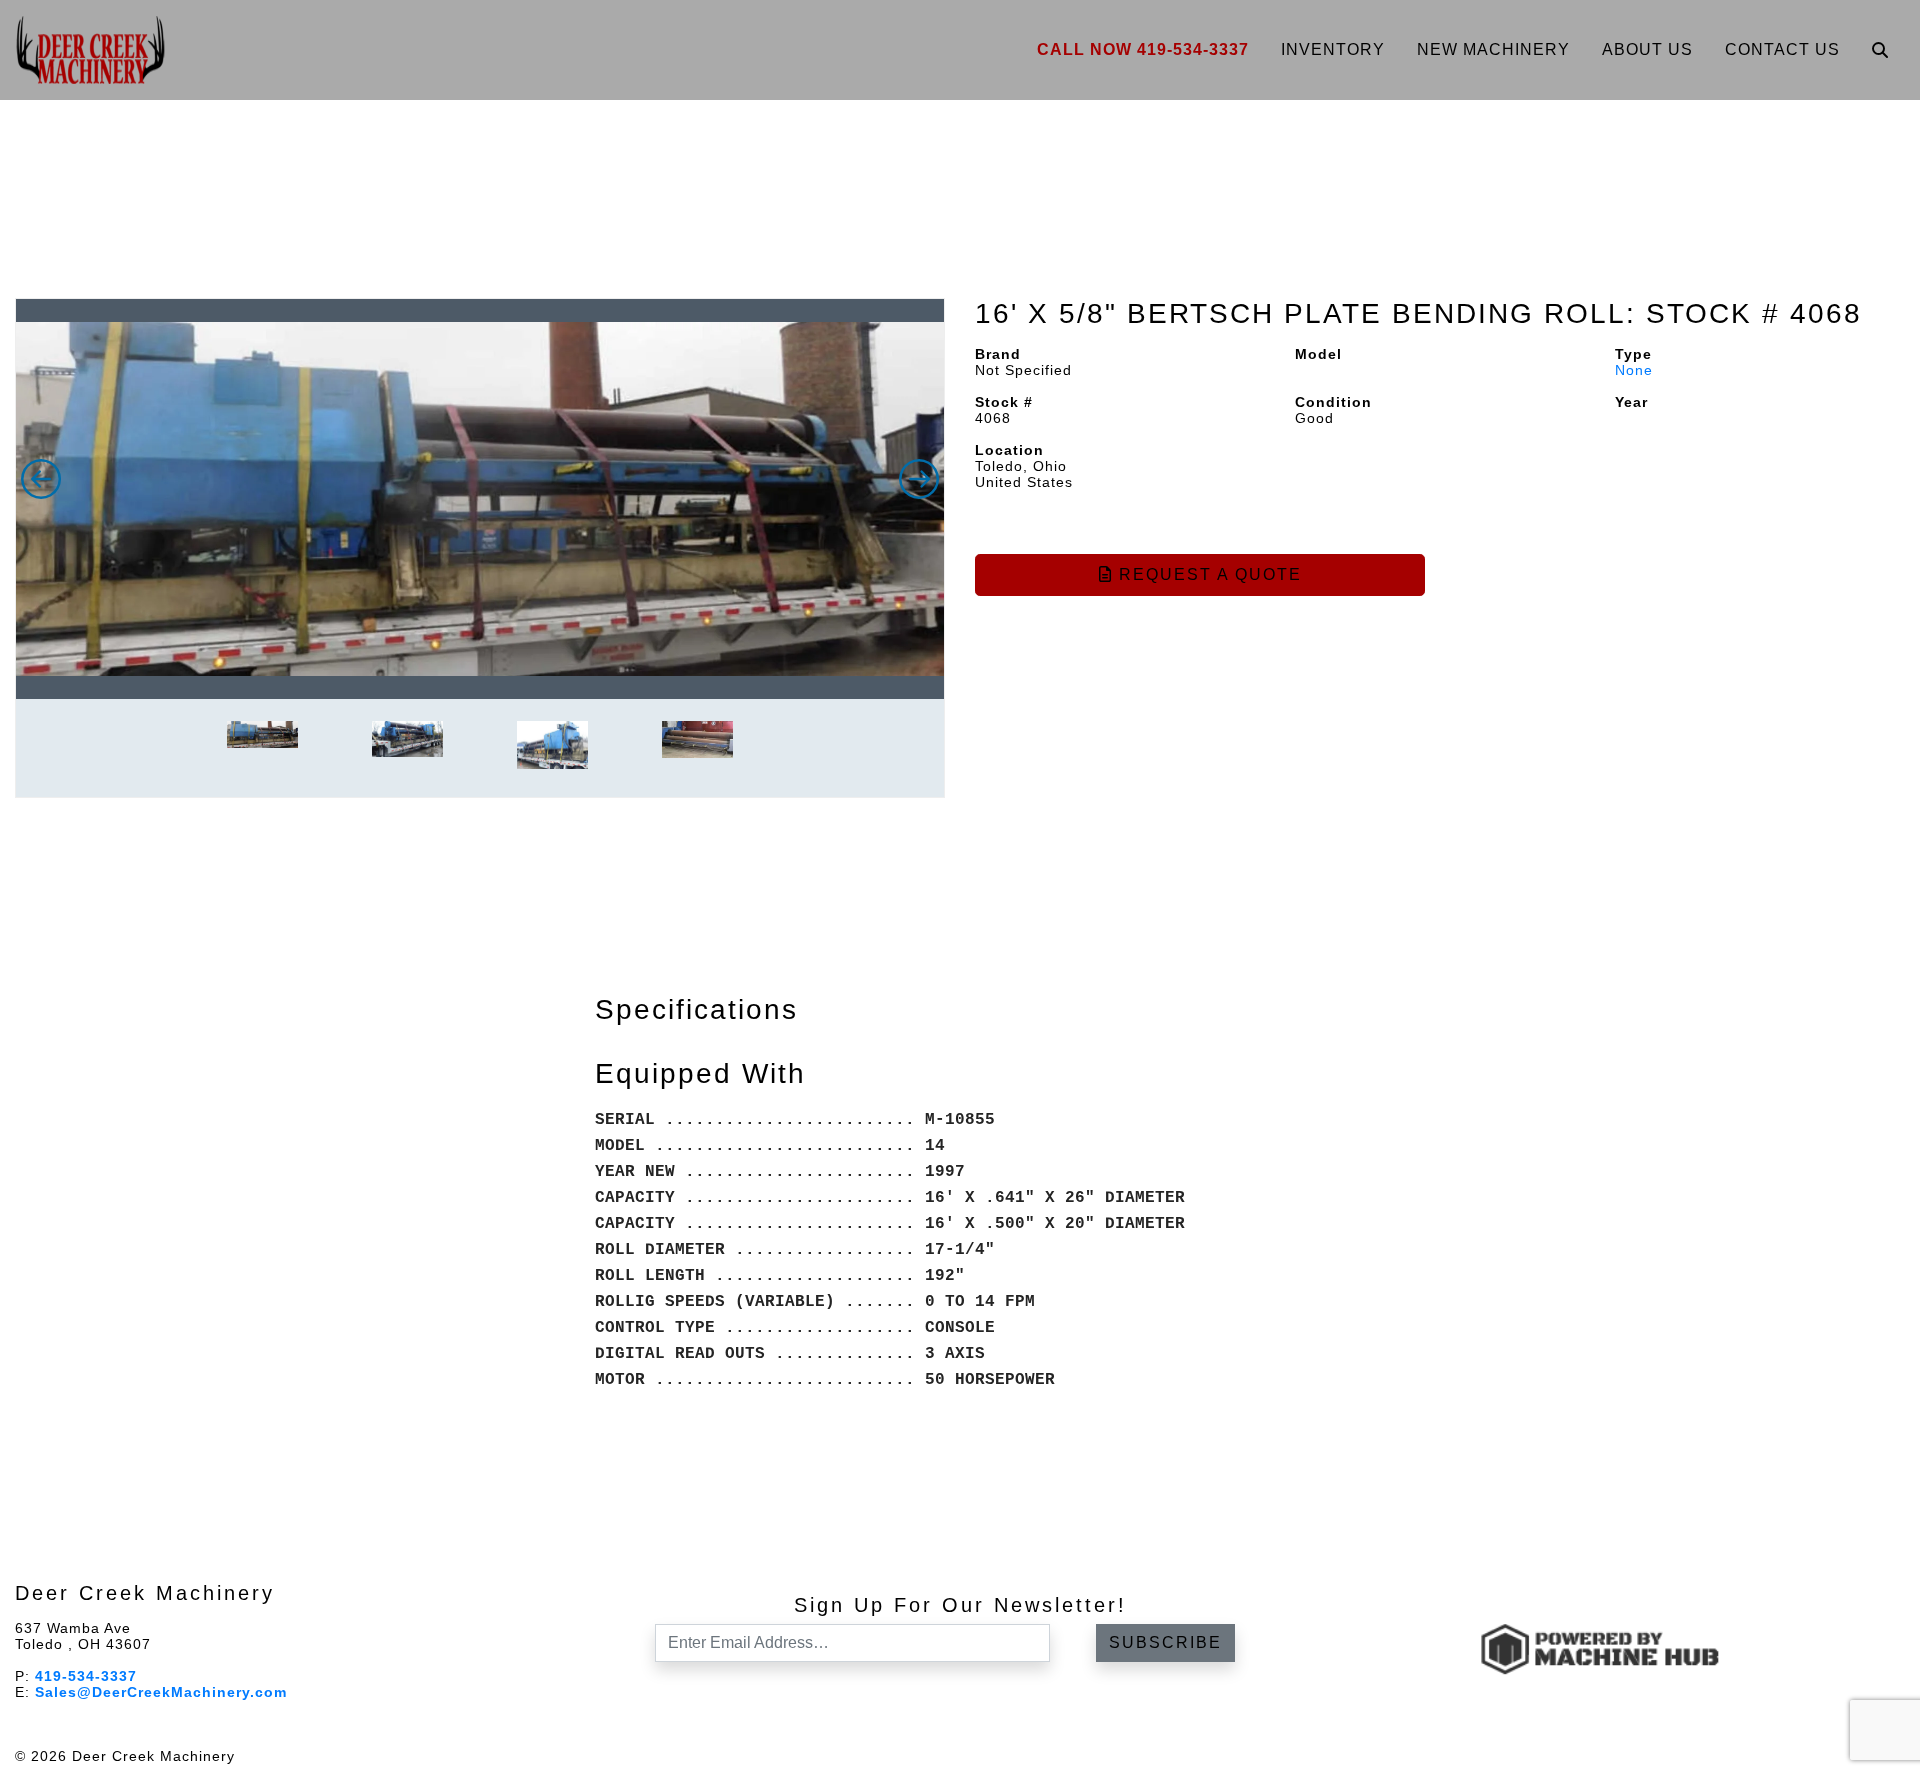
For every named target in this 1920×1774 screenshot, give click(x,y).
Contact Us (1782, 49)
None (1634, 370)
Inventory (1333, 49)
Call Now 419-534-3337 (1143, 49)
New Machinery (1493, 49)
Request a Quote (1207, 574)
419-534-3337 (86, 1676)
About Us (1647, 49)
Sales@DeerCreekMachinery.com (161, 1692)
